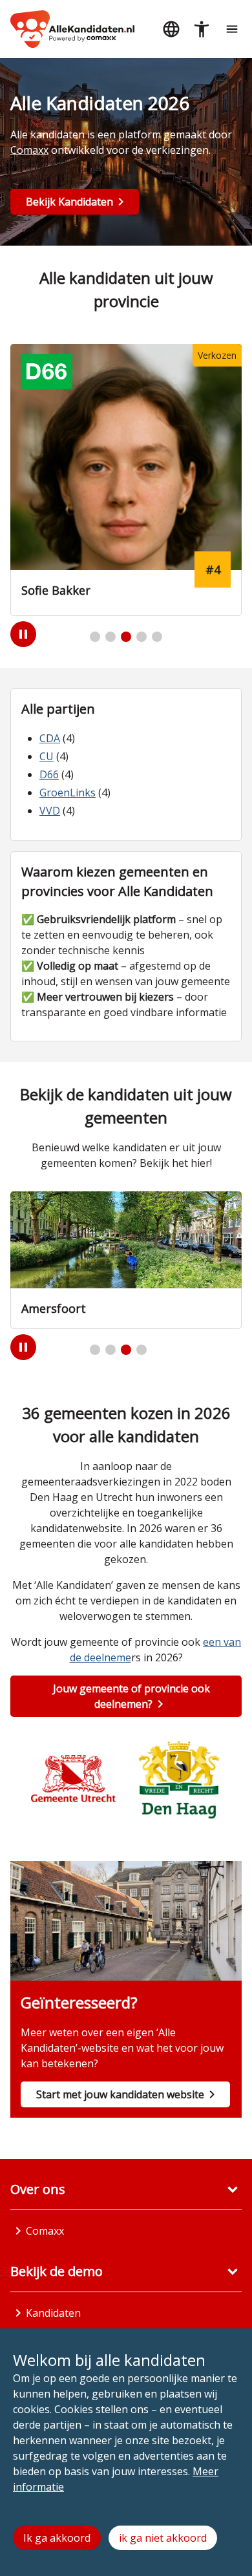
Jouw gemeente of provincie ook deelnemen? (131, 1696)
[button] (95, 637)
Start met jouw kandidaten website (120, 2094)
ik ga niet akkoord (163, 2538)
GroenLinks (68, 793)
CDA (50, 738)
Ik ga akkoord (57, 2538)
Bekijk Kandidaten (69, 202)
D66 (49, 774)
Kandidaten (53, 2313)
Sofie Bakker (56, 590)
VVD (50, 811)
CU (47, 756)
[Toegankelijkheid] (201, 29)
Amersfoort (54, 1308)
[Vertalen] (171, 29)
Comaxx (29, 150)
